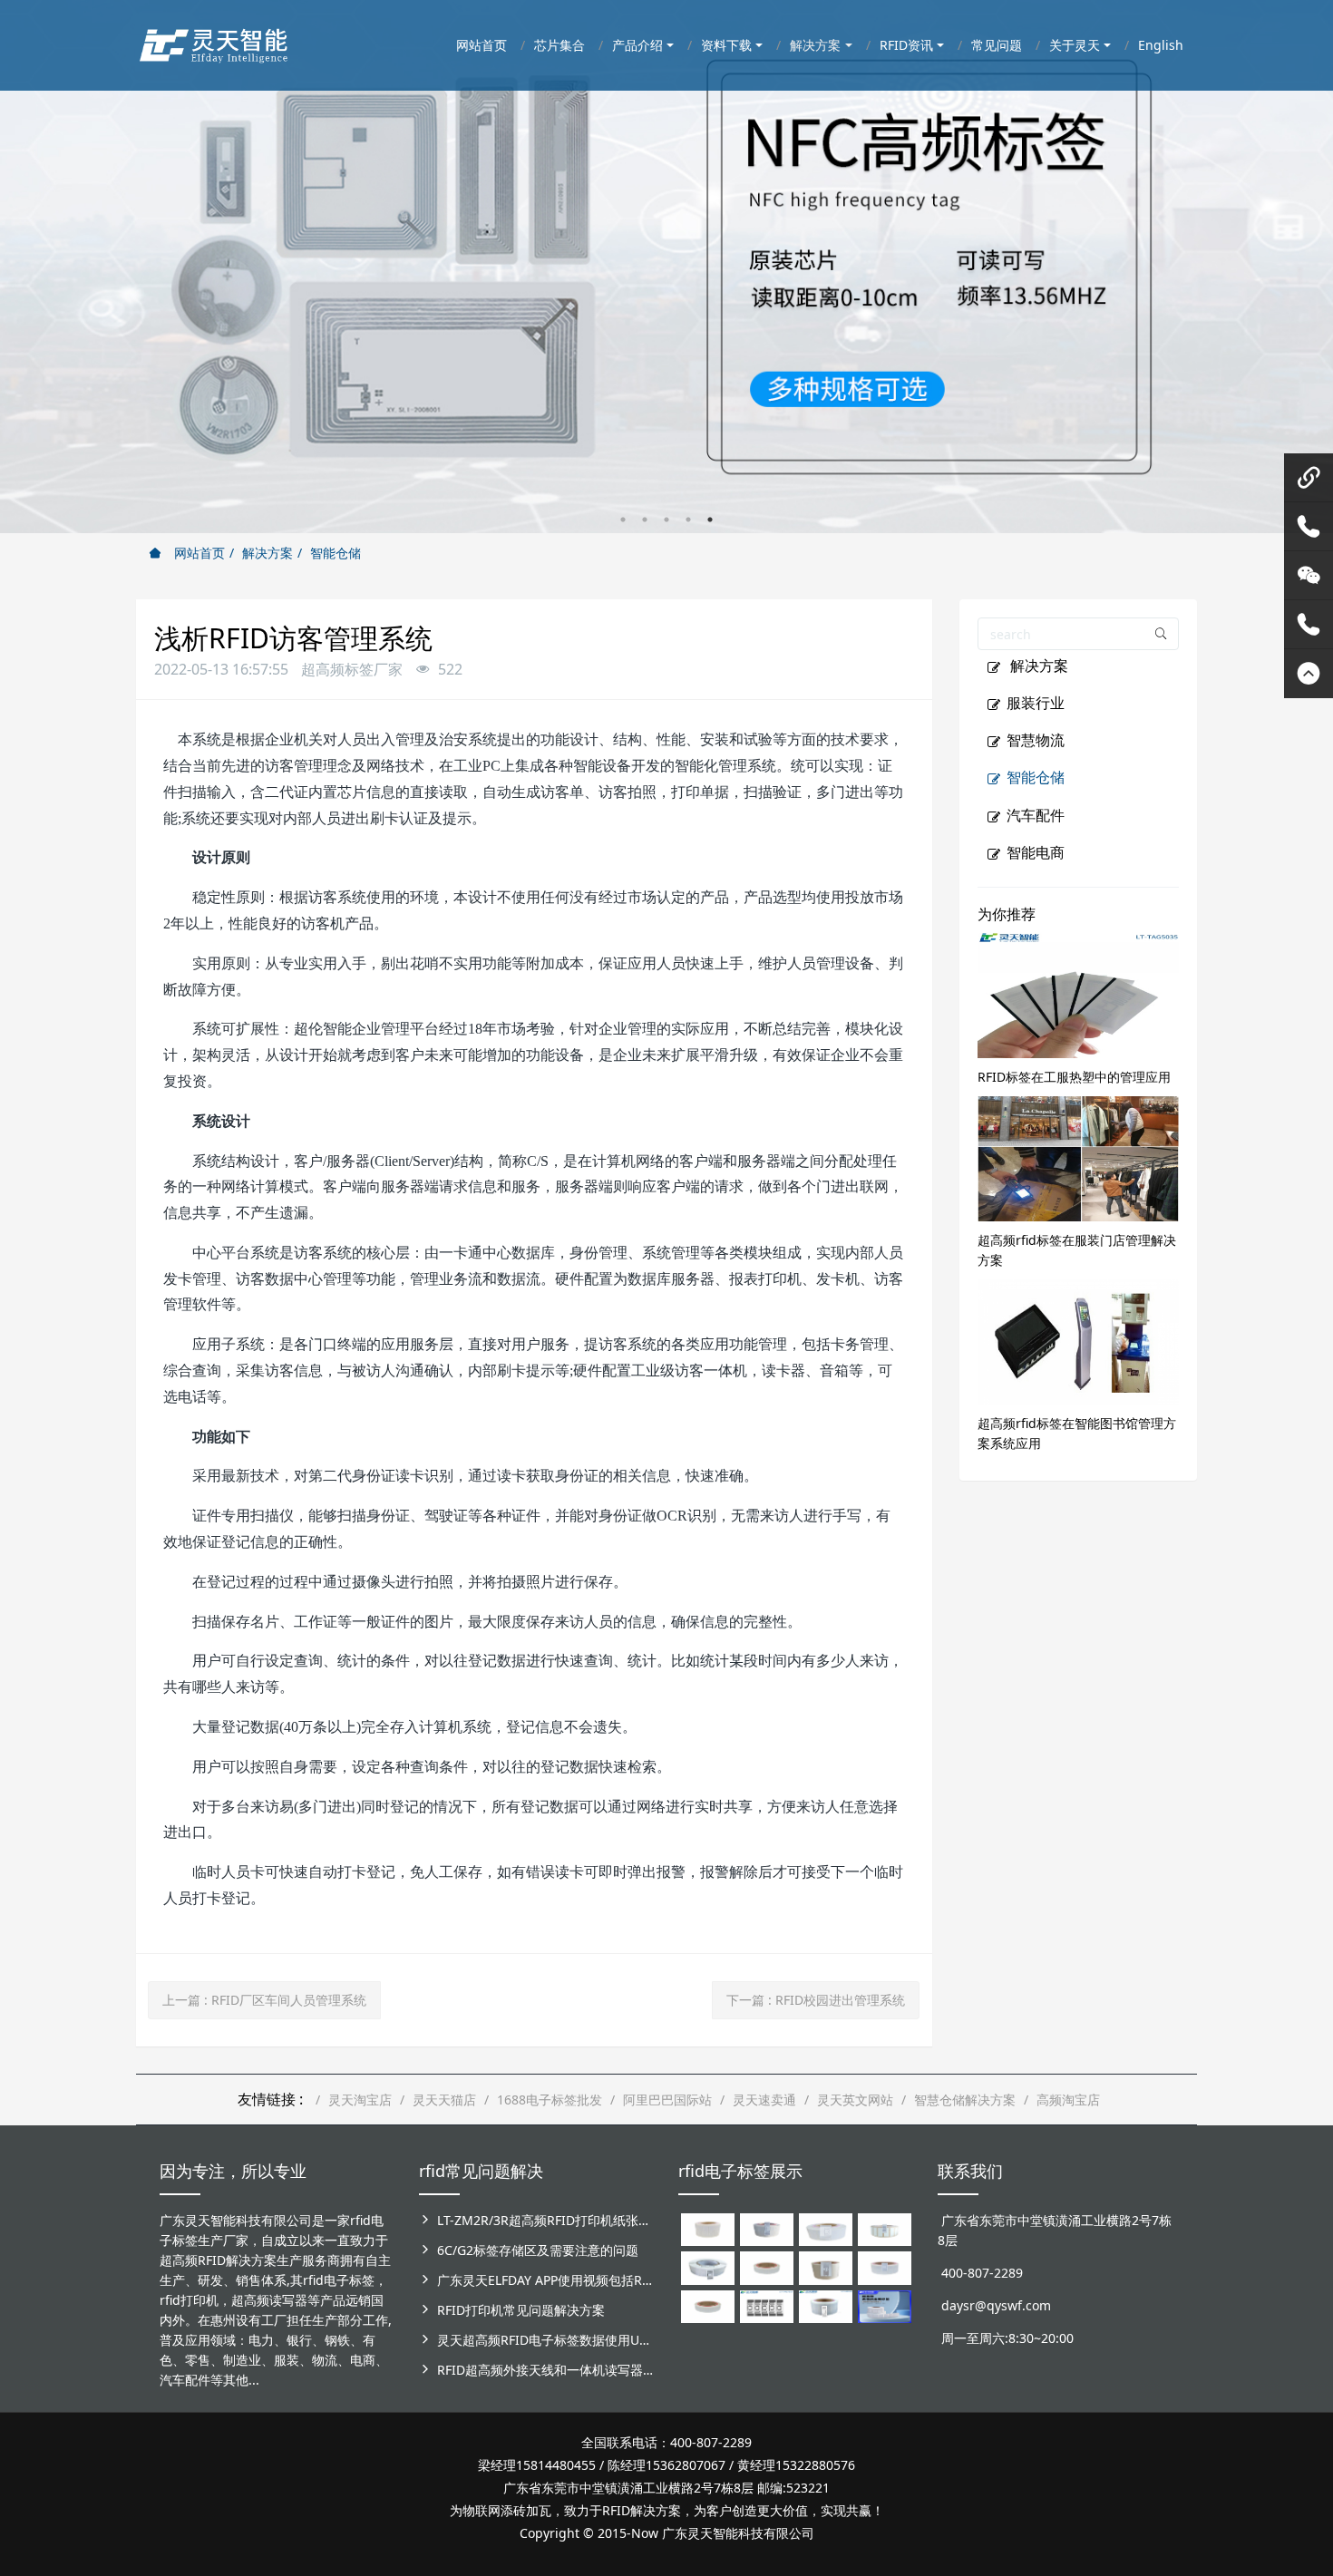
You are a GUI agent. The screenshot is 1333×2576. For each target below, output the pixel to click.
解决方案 (268, 553)
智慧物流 (1036, 740)
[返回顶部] (1309, 674)
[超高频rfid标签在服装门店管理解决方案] (1079, 1157)
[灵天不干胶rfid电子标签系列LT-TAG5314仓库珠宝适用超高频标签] (885, 2228)
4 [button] (688, 520)
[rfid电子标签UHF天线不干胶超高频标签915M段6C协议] (826, 2305)
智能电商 (1036, 852)
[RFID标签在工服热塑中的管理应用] (1079, 993)
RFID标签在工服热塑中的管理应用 (1074, 1077)
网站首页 (198, 553)
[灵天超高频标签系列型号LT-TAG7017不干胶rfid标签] (767, 2305)
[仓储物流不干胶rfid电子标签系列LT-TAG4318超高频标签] (885, 2266)
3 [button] (666, 520)
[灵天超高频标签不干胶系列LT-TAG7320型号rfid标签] (767, 2228)
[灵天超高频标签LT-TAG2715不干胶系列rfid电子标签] (767, 2266)
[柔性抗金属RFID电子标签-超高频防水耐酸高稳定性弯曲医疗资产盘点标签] (885, 2305)
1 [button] (623, 520)
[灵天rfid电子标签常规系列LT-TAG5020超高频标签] (708, 2266)
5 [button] (710, 520)
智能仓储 (336, 553)
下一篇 (816, 2000)
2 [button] (645, 520)
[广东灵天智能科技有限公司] (213, 41)
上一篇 (264, 2000)
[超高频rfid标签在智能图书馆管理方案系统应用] (1079, 1340)
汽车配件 (1036, 815)
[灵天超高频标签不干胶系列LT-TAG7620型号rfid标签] (708, 2228)
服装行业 (1036, 703)
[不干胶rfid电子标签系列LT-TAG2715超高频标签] (708, 2305)
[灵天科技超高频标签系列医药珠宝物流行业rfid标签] (826, 2228)
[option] (666, 267)
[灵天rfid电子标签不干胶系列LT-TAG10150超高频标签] (826, 2266)
